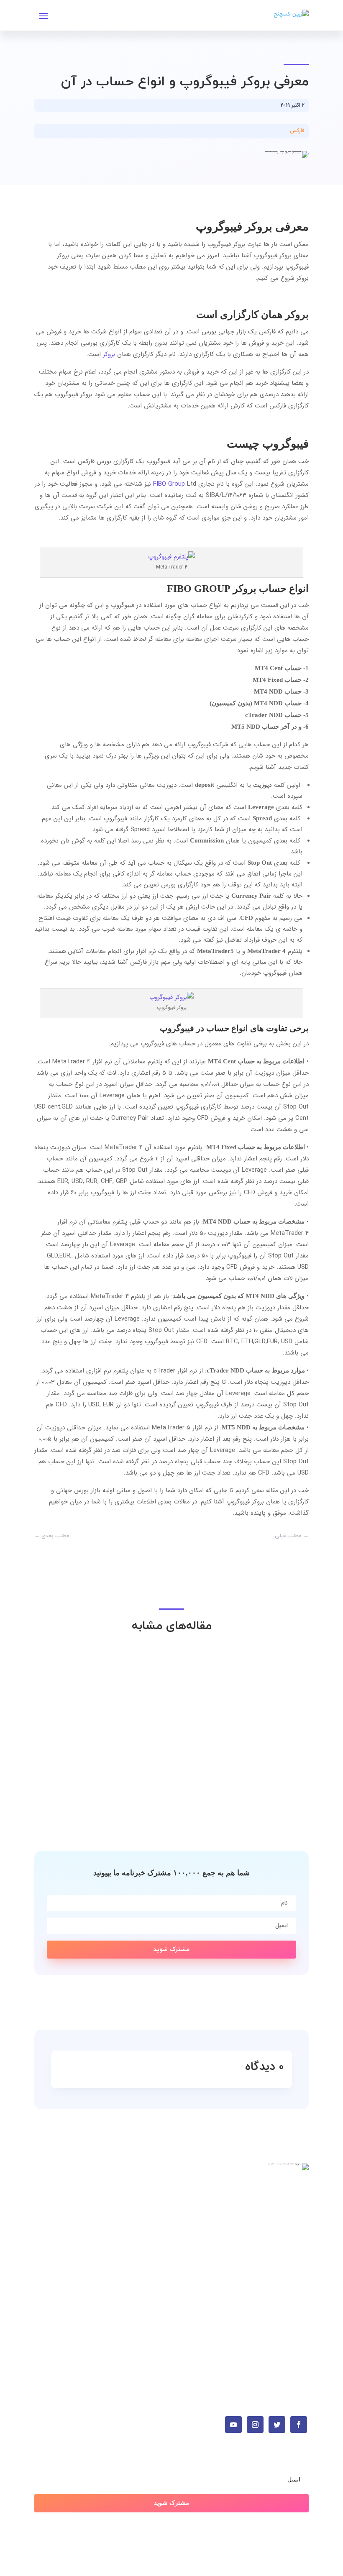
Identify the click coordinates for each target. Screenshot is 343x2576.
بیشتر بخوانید (275, 1716)
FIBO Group (169, 484)
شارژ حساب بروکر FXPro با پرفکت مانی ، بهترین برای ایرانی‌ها (199, 1788)
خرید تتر (298, 2212)
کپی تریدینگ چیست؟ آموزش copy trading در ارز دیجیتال (201, 1701)
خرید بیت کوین (290, 2199)
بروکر (109, 354)
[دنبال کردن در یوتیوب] (233, 2425)
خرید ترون (296, 2224)
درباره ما (297, 2297)
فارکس (297, 131)
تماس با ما (295, 2284)
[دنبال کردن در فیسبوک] (299, 2425)
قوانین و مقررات (287, 2310)
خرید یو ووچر (292, 2237)
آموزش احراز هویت (284, 2272)
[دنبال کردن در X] (277, 2425)
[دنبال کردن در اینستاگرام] (255, 2425)
